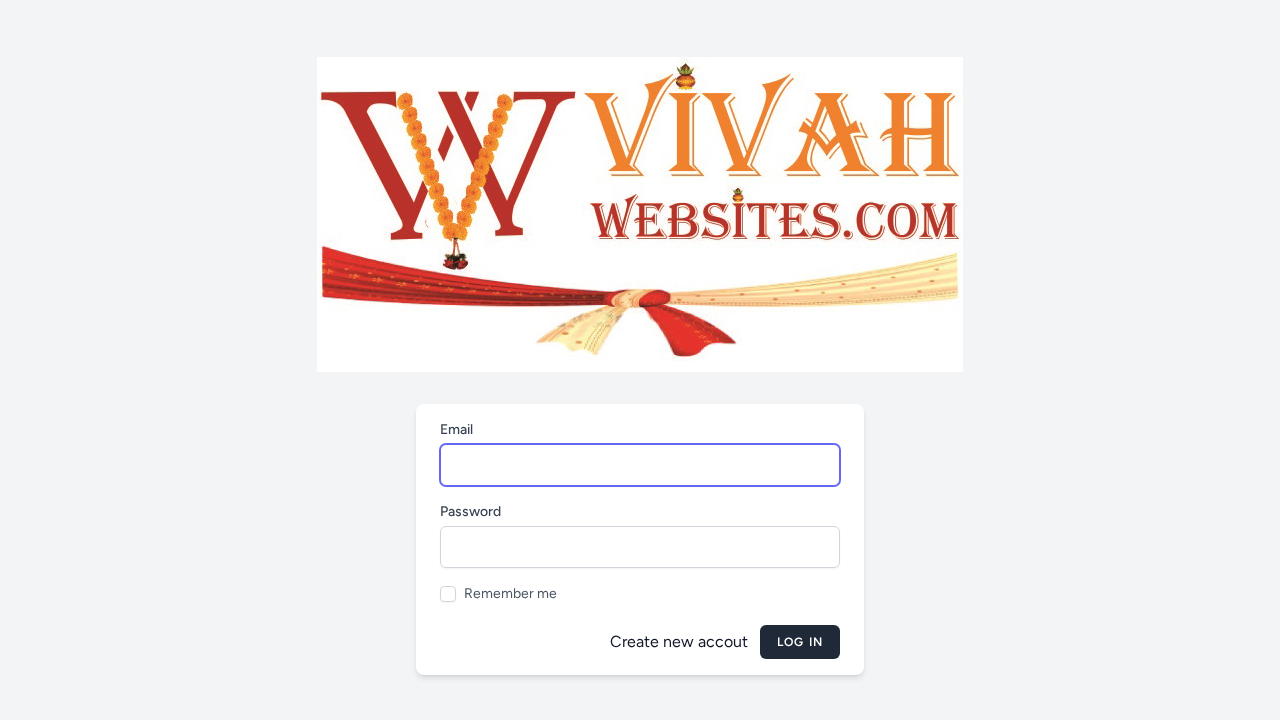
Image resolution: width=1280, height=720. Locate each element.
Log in (800, 642)
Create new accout (679, 641)
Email (456, 429)
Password (470, 511)
